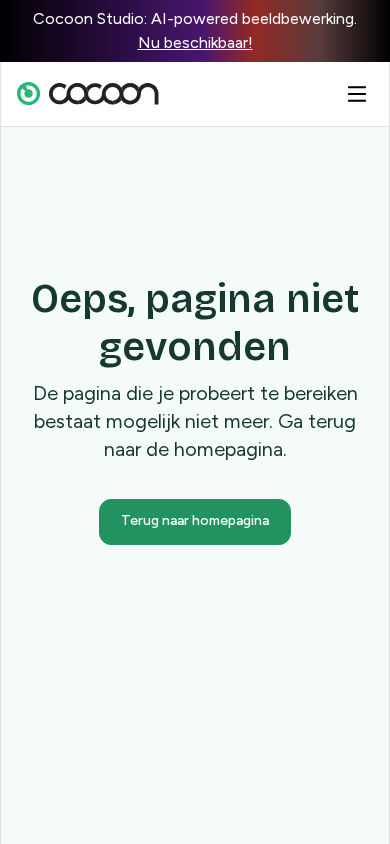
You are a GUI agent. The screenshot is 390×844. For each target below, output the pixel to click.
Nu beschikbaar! (195, 42)
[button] (357, 94)
